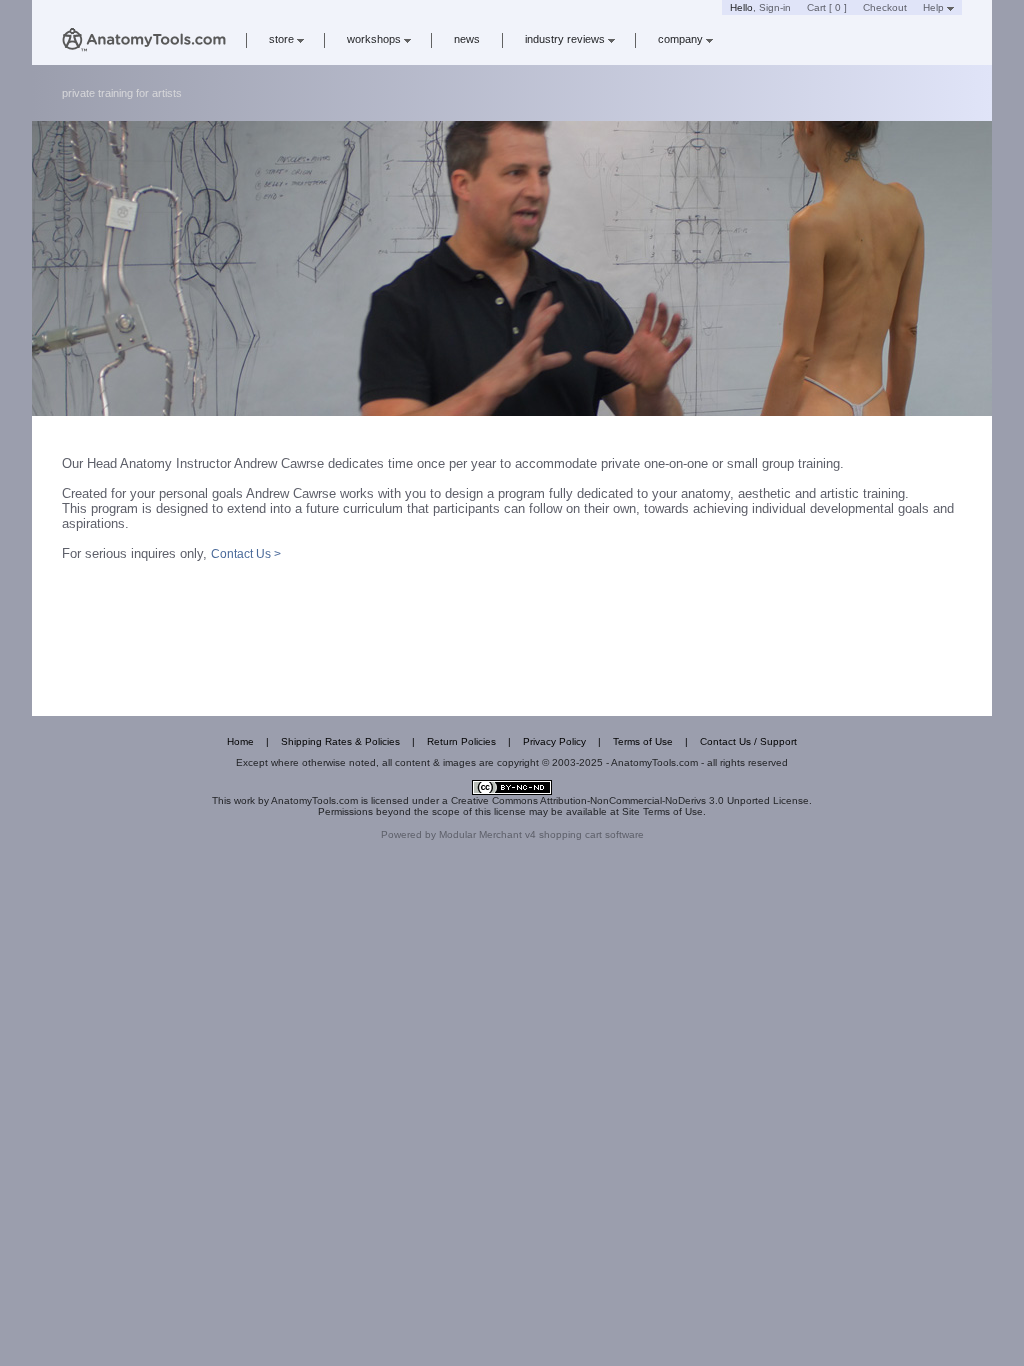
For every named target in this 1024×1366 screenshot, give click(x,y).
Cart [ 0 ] (827, 7)
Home (240, 741)
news (467, 39)
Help (933, 7)
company (680, 39)
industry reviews (565, 39)
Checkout (885, 7)
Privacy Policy (554, 741)
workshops (374, 39)
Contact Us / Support (748, 741)
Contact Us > (246, 554)
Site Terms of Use (662, 811)
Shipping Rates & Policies (340, 741)
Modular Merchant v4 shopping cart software (541, 834)
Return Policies (461, 741)
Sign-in (775, 7)
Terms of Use (643, 741)
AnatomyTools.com (314, 800)
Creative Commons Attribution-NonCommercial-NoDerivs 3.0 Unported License (630, 800)
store (281, 39)
